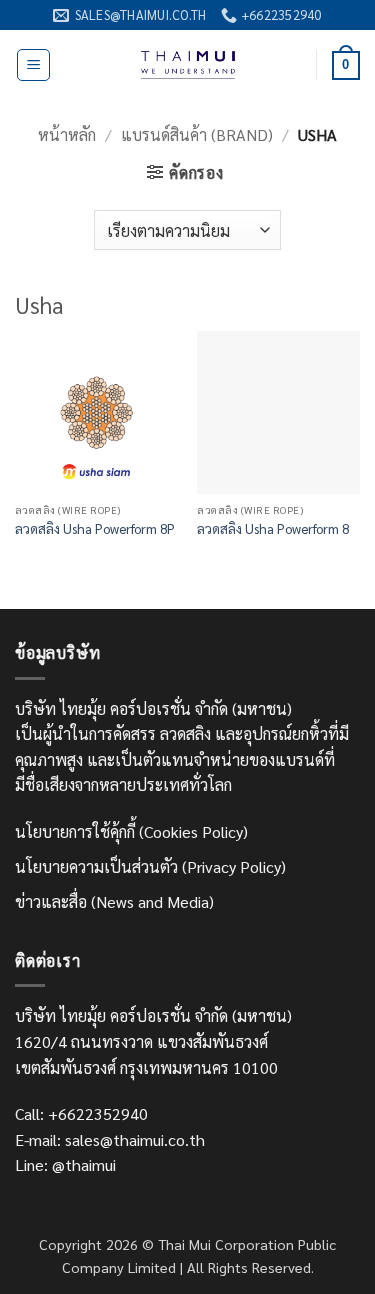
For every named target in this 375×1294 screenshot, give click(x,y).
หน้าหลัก (67, 134)
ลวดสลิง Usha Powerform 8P (95, 528)
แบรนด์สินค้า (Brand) (197, 134)
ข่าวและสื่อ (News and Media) (114, 901)
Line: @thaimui (65, 1164)
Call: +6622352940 (81, 1113)
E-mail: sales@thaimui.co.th (110, 1139)
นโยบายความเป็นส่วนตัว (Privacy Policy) (150, 866)
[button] (33, 65)
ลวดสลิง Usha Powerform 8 (273, 528)
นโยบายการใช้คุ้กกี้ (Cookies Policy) (131, 831)
